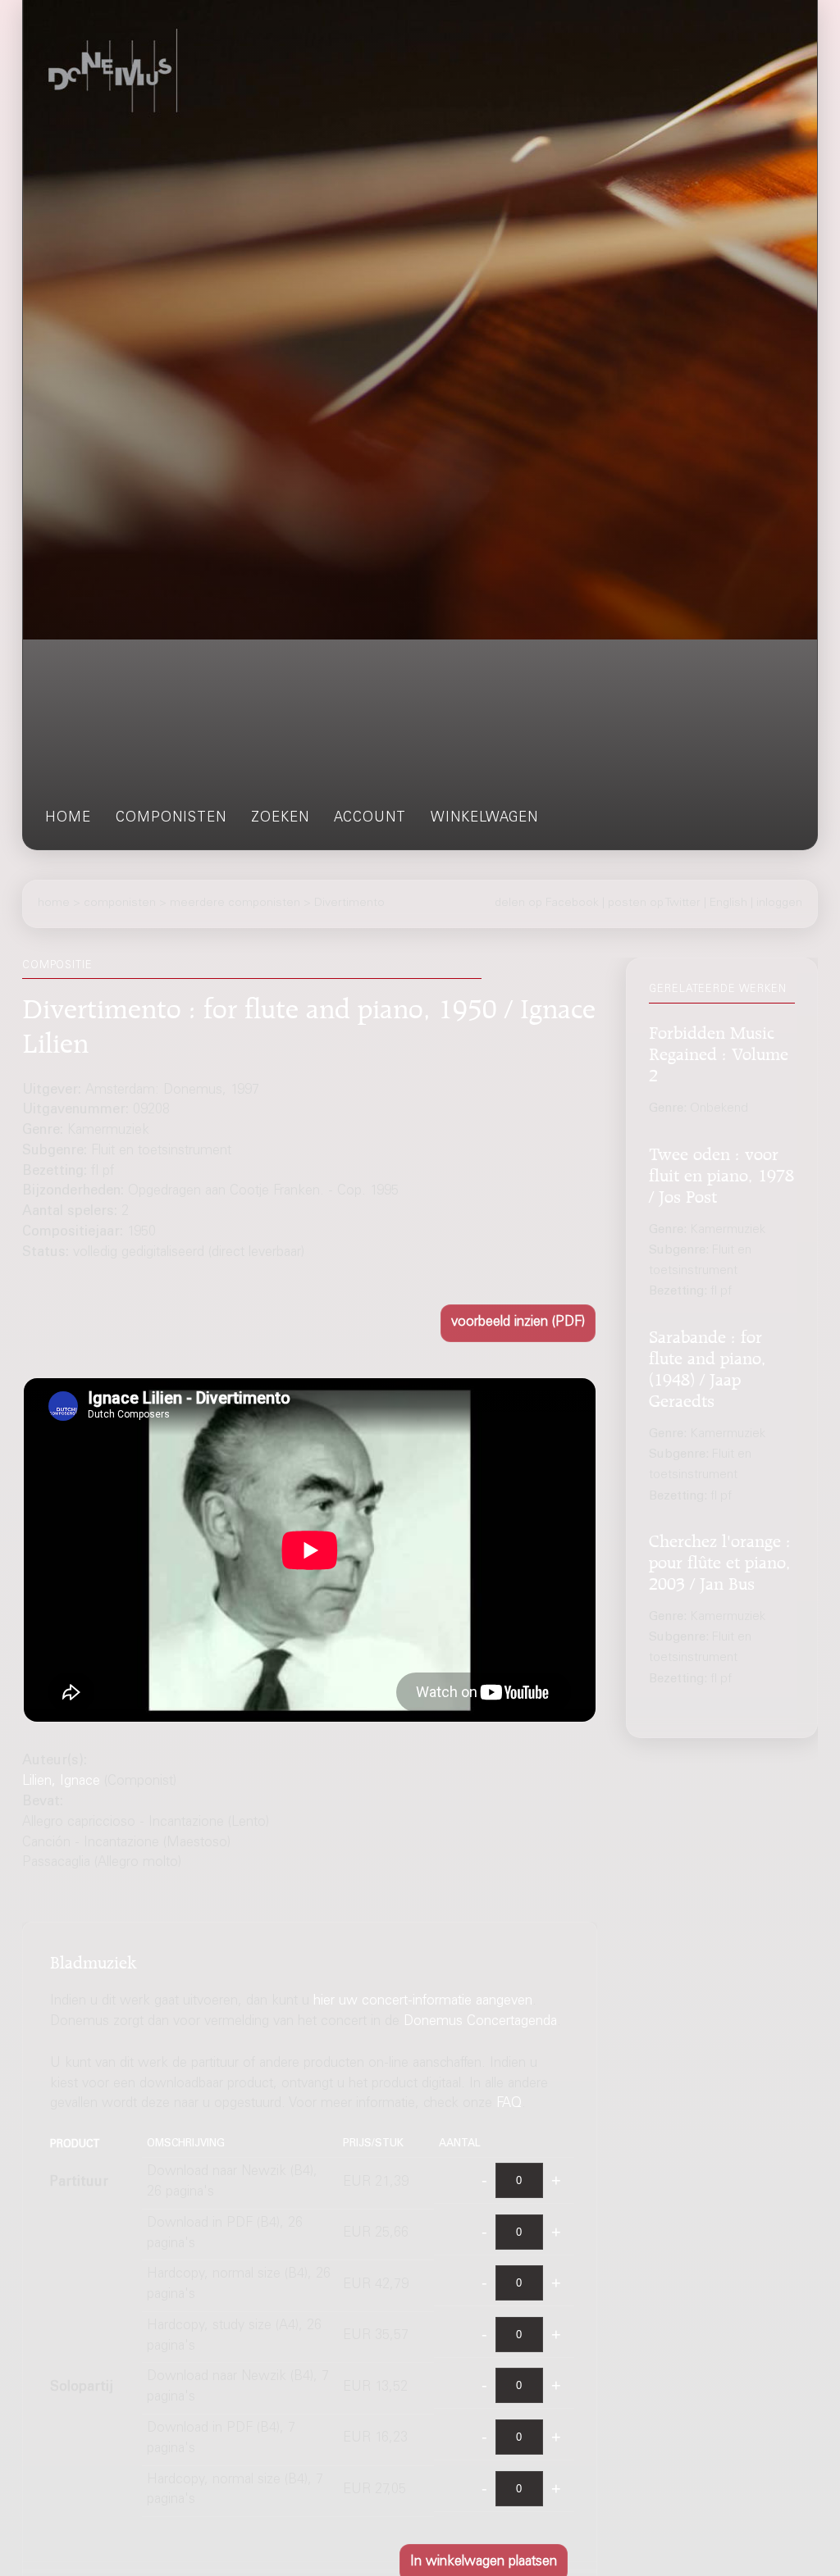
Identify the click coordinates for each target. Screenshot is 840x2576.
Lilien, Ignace (61, 1782)
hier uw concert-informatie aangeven (423, 2002)
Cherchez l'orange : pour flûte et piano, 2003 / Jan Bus (720, 1560)
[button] (518, 1323)
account (370, 819)
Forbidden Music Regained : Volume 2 (719, 1051)
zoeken (280, 819)
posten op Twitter (654, 903)
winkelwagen (484, 819)
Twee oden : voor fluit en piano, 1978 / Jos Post (721, 1173)
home (68, 819)
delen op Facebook (547, 903)
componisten (171, 819)
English (728, 903)
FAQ (509, 2104)
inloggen (779, 903)
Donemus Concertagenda (480, 2022)
